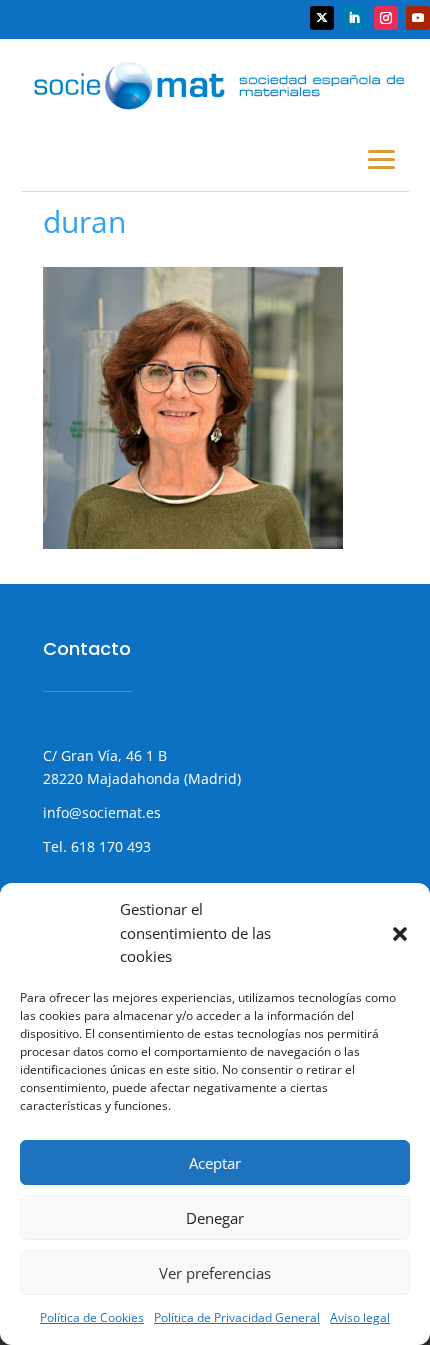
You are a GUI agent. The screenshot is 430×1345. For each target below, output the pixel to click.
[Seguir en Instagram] (386, 18)
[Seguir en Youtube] (418, 18)
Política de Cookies (92, 1317)
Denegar (215, 1218)
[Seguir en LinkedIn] (354, 18)
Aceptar (215, 1163)
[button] (400, 934)
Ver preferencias (215, 1273)
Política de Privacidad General (237, 1317)
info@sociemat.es (102, 812)
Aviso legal (360, 1317)
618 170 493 (109, 846)
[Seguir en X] (322, 18)
